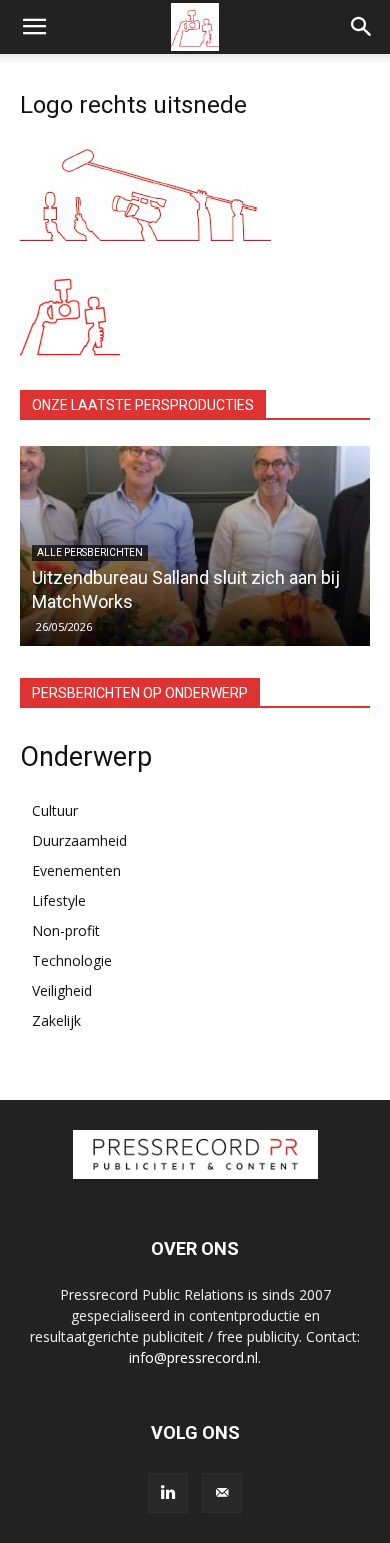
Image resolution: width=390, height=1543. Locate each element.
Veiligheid (62, 990)
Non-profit (66, 930)
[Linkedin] (168, 1493)
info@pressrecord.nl (193, 1357)
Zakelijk (56, 1020)
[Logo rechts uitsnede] (145, 243)
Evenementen (76, 870)
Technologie (72, 960)
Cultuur (55, 810)
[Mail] (222, 1493)
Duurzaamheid (79, 840)
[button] (34, 27)
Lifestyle (59, 900)
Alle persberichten (90, 552)
